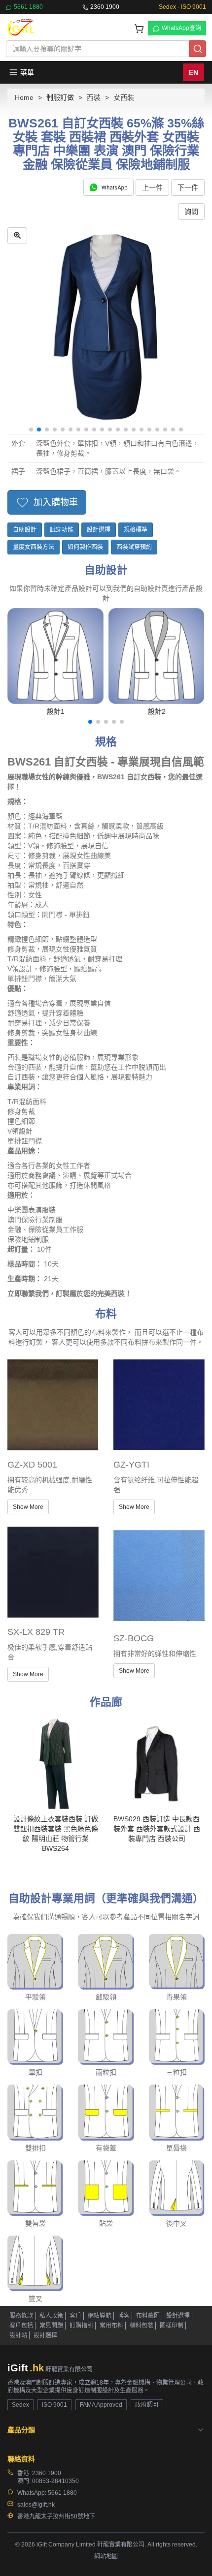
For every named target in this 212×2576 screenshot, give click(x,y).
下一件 (188, 187)
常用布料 (111, 2326)
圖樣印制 (172, 2326)
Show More (28, 1507)
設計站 (18, 2335)
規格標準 (136, 530)
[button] (31, 429)
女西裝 (124, 97)
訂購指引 (81, 2326)
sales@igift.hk (36, 2505)
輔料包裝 (141, 2326)
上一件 (152, 187)
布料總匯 (148, 2316)
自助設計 (25, 530)
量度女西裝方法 (34, 547)
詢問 (191, 212)
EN (194, 72)
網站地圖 (106, 2556)
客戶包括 (21, 2326)
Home (24, 97)
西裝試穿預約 (134, 547)
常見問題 (51, 2326)
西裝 (94, 97)
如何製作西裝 (85, 547)
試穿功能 (62, 530)
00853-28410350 (55, 2481)
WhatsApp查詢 (181, 28)
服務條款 (21, 2316)
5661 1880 (28, 7)
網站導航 (100, 2316)
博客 (124, 2316)
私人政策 (51, 2316)
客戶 (75, 2316)
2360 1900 (105, 7)
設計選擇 (99, 530)
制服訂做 (60, 97)
